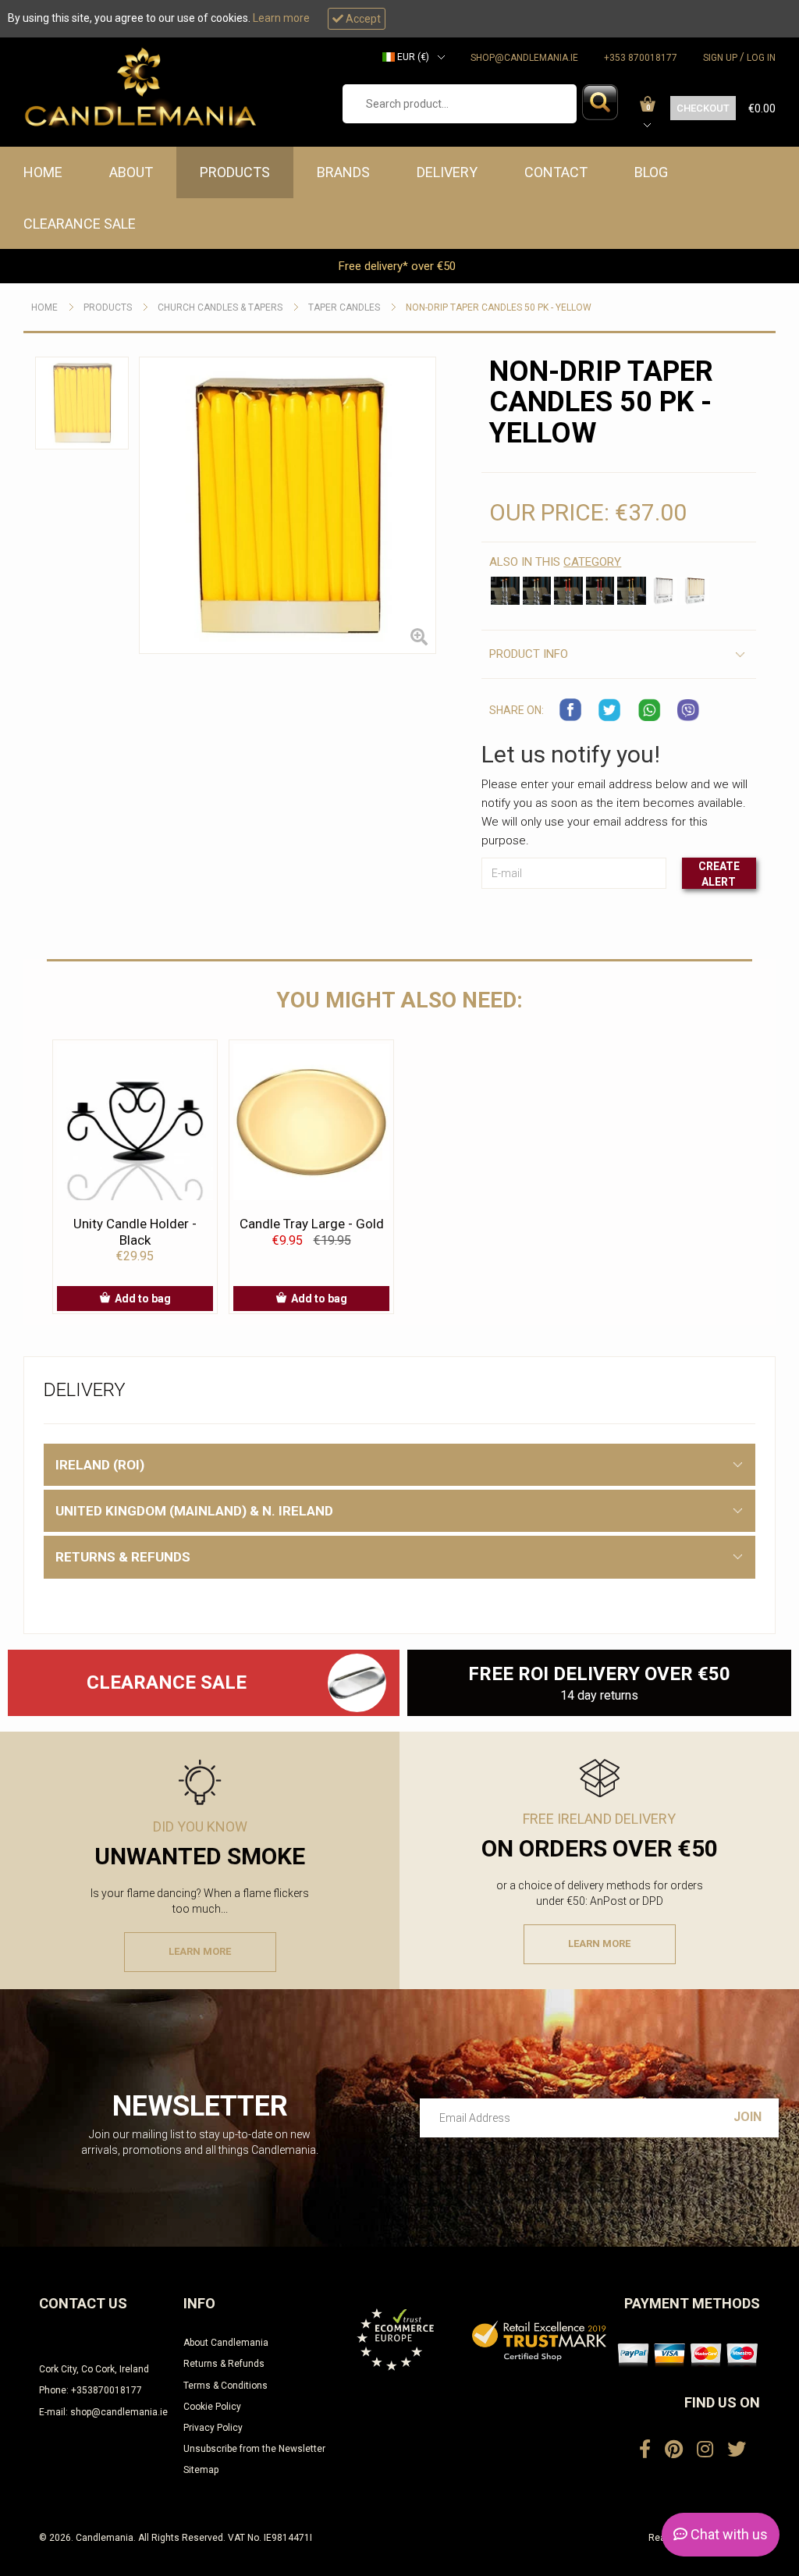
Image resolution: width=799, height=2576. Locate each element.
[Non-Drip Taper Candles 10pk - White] (505, 591)
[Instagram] (705, 2450)
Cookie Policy (212, 2407)
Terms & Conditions (225, 2386)
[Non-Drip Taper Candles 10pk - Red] (568, 591)
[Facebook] (645, 2450)
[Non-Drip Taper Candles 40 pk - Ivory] (694, 591)
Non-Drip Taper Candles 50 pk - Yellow (499, 307)
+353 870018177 (641, 58)
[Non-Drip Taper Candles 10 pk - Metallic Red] (600, 591)
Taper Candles (344, 307)
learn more (200, 1951)
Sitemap (201, 2470)
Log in (761, 58)
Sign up (720, 58)
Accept (362, 19)
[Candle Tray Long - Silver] (357, 1683)
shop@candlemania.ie (524, 58)
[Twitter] (737, 2450)
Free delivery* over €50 (399, 266)
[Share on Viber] (688, 710)
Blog (651, 172)
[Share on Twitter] (610, 710)
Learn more (281, 18)
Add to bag (143, 1299)
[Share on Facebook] (571, 710)
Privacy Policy (213, 2428)
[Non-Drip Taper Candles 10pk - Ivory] (537, 591)
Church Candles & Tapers (220, 307)
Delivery (447, 172)
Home (43, 172)
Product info (529, 654)
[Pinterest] (674, 2450)
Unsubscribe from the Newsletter (254, 2449)
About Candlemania (226, 2343)
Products (235, 172)
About (131, 172)
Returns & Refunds (224, 2364)
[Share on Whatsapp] (649, 710)
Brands (343, 172)
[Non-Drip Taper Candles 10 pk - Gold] (631, 591)
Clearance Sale (80, 224)
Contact (556, 172)
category (592, 562)
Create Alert (719, 874)
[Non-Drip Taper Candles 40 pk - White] (663, 591)
